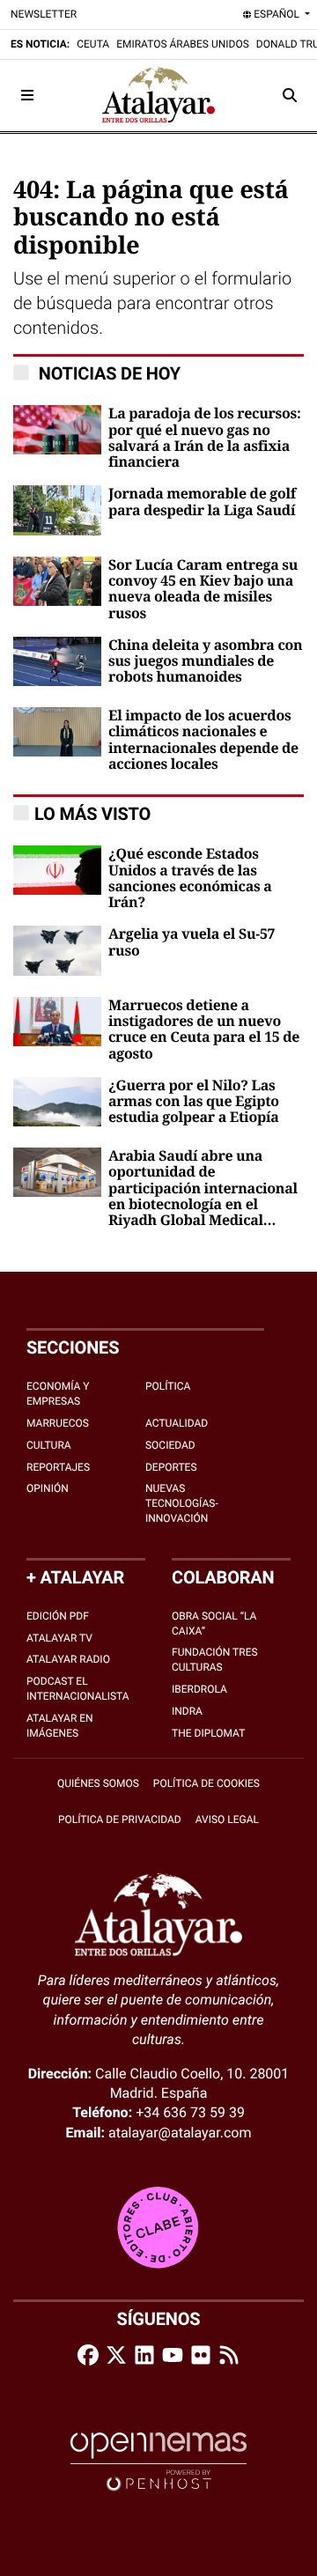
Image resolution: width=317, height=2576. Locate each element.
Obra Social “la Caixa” (214, 1624)
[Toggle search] (290, 95)
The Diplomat (208, 1733)
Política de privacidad (120, 1819)
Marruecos (58, 1423)
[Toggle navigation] (27, 95)
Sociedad (170, 1445)
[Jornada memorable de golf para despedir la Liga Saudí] (57, 509)
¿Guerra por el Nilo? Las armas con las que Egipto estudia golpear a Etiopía (194, 1102)
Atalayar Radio (68, 1659)
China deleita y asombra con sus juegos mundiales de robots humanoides (205, 662)
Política (168, 1386)
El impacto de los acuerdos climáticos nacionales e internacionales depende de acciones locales (203, 740)
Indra (187, 1711)
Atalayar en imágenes (60, 1726)
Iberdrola (199, 1689)
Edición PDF (58, 1616)
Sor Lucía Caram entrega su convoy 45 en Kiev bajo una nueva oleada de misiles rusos (203, 590)
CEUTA (93, 44)
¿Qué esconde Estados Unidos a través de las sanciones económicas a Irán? (190, 878)
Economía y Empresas (58, 1394)
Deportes (171, 1467)
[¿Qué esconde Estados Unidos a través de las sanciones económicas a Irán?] (57, 869)
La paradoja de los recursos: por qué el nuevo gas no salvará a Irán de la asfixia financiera (205, 438)
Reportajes (58, 1467)
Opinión (48, 1488)
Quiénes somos (98, 1783)
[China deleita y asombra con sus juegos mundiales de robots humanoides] (57, 660)
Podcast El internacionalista (78, 1689)
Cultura (49, 1445)
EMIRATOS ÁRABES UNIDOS (183, 44)
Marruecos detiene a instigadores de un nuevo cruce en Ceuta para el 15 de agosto (204, 1030)
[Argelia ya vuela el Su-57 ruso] (57, 950)
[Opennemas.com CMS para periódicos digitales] (158, 2461)
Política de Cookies (206, 1783)
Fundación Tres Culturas (215, 1660)
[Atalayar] (158, 95)
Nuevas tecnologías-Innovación (182, 1503)
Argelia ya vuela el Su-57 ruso (192, 942)
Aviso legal (227, 1819)
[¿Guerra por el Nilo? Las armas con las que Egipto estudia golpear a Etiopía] (57, 1100)
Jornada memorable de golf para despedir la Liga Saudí (202, 502)
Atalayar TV (59, 1638)
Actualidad (177, 1423)
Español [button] (276, 14)
